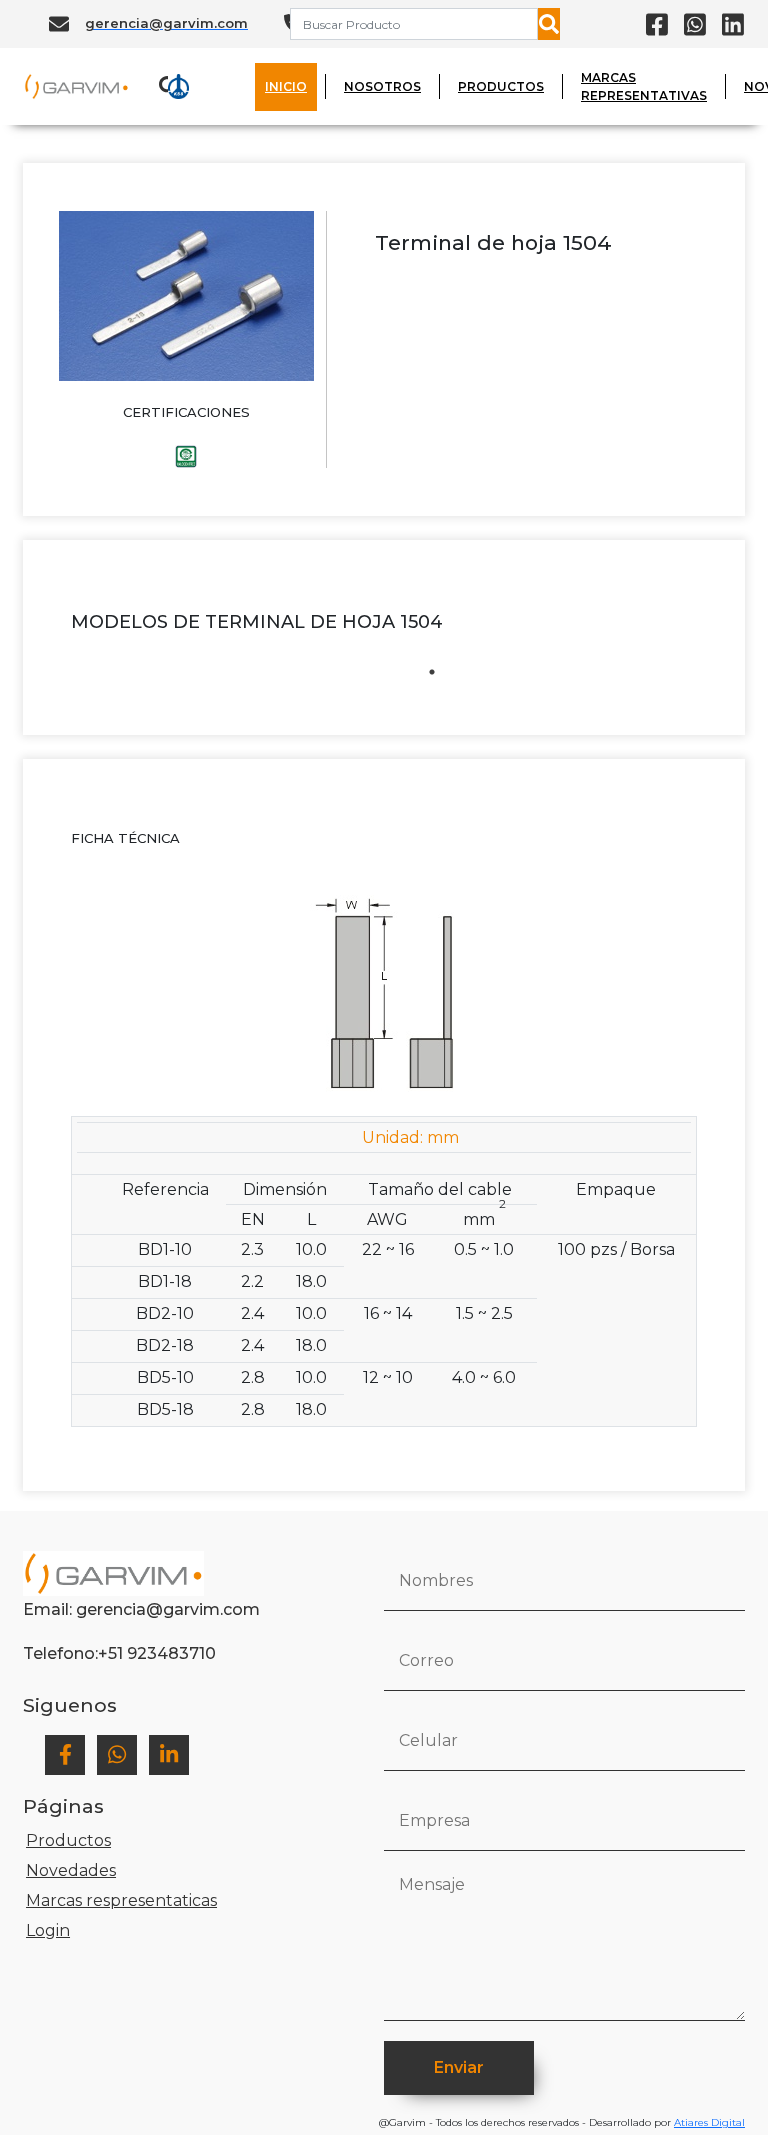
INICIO (286, 86)
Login (48, 1930)
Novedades (71, 1870)
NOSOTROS (382, 86)
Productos (68, 1840)
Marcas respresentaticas (121, 1900)
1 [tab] (432, 672)
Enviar (459, 2067)
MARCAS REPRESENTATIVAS (644, 86)
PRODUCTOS (501, 86)
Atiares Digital (709, 2122)
